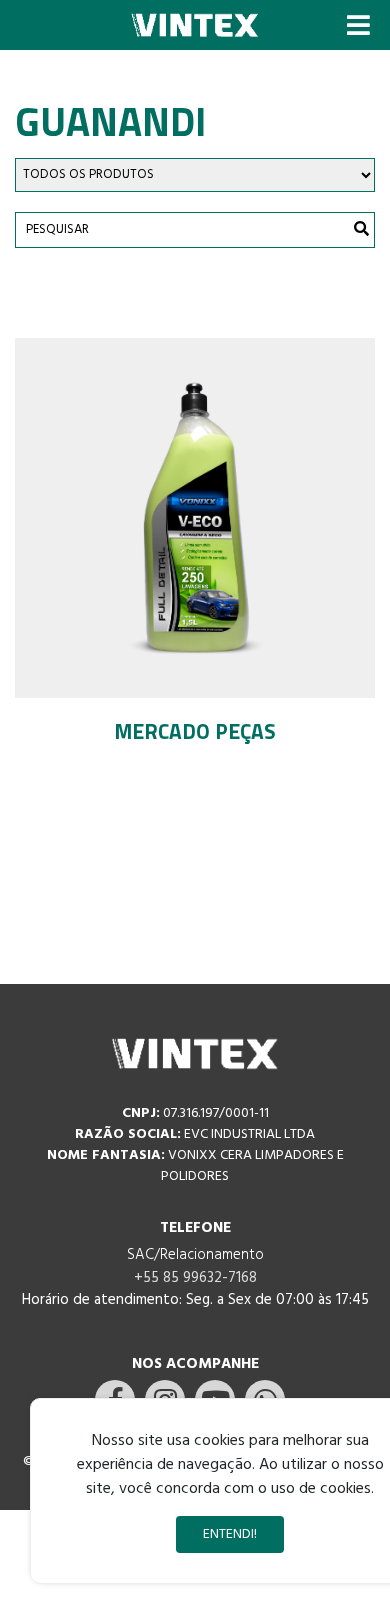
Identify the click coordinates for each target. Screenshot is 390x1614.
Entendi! (230, 1534)
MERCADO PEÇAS (195, 731)
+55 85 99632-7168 (195, 1278)
